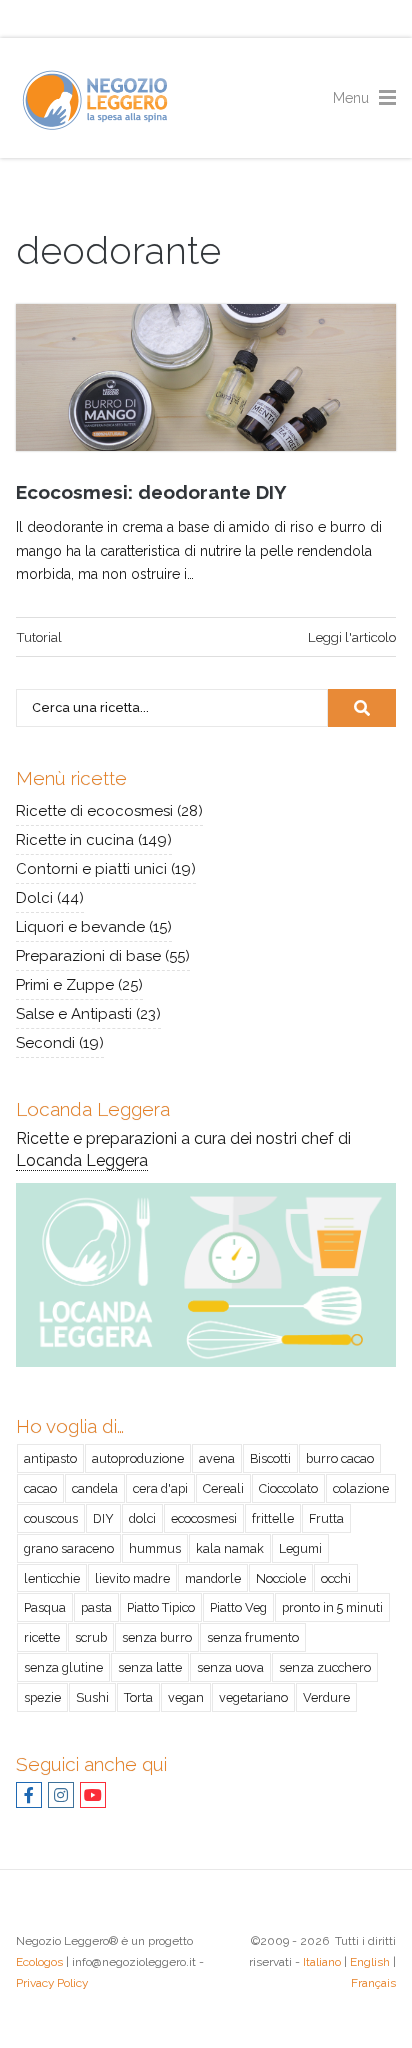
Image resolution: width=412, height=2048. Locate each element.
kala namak (230, 1548)
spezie (42, 1697)
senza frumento (253, 1637)
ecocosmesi (204, 1518)
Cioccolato (288, 1488)
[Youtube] (93, 1795)
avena (217, 1458)
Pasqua (45, 1607)
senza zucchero (325, 1667)
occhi (336, 1578)
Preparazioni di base (88, 956)
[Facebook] (29, 1795)
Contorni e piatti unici (91, 869)
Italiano (322, 1962)
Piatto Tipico (161, 1607)
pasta (96, 1607)
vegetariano (253, 1697)
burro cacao (340, 1458)
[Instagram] (61, 1795)
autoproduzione (138, 1458)
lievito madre (132, 1578)
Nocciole (281, 1578)
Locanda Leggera (82, 1160)
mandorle (213, 1578)
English (370, 1962)
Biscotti (270, 1458)
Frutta (326, 1518)
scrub (91, 1637)
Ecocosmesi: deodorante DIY (151, 492)
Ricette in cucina (75, 840)
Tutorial (39, 637)
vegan (186, 1697)
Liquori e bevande (80, 927)
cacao (40, 1488)
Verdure (326, 1697)
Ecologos (39, 1962)
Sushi (92, 1697)
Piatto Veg (238, 1607)
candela (95, 1488)
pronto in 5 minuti (332, 1607)
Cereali (223, 1488)
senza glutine (63, 1667)
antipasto (50, 1458)
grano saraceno (69, 1548)
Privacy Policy (52, 1983)
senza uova (230, 1667)
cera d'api (160, 1488)
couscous (51, 1518)
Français (373, 1983)
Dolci (34, 898)
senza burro (157, 1637)
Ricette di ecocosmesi (94, 811)
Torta (138, 1697)
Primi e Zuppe (65, 985)
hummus (155, 1548)
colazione (361, 1488)
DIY (103, 1518)
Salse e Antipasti (74, 1014)
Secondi (45, 1043)
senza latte (150, 1667)
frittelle (273, 1518)
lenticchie (52, 1578)
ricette (42, 1637)
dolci (142, 1518)
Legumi (300, 1548)
